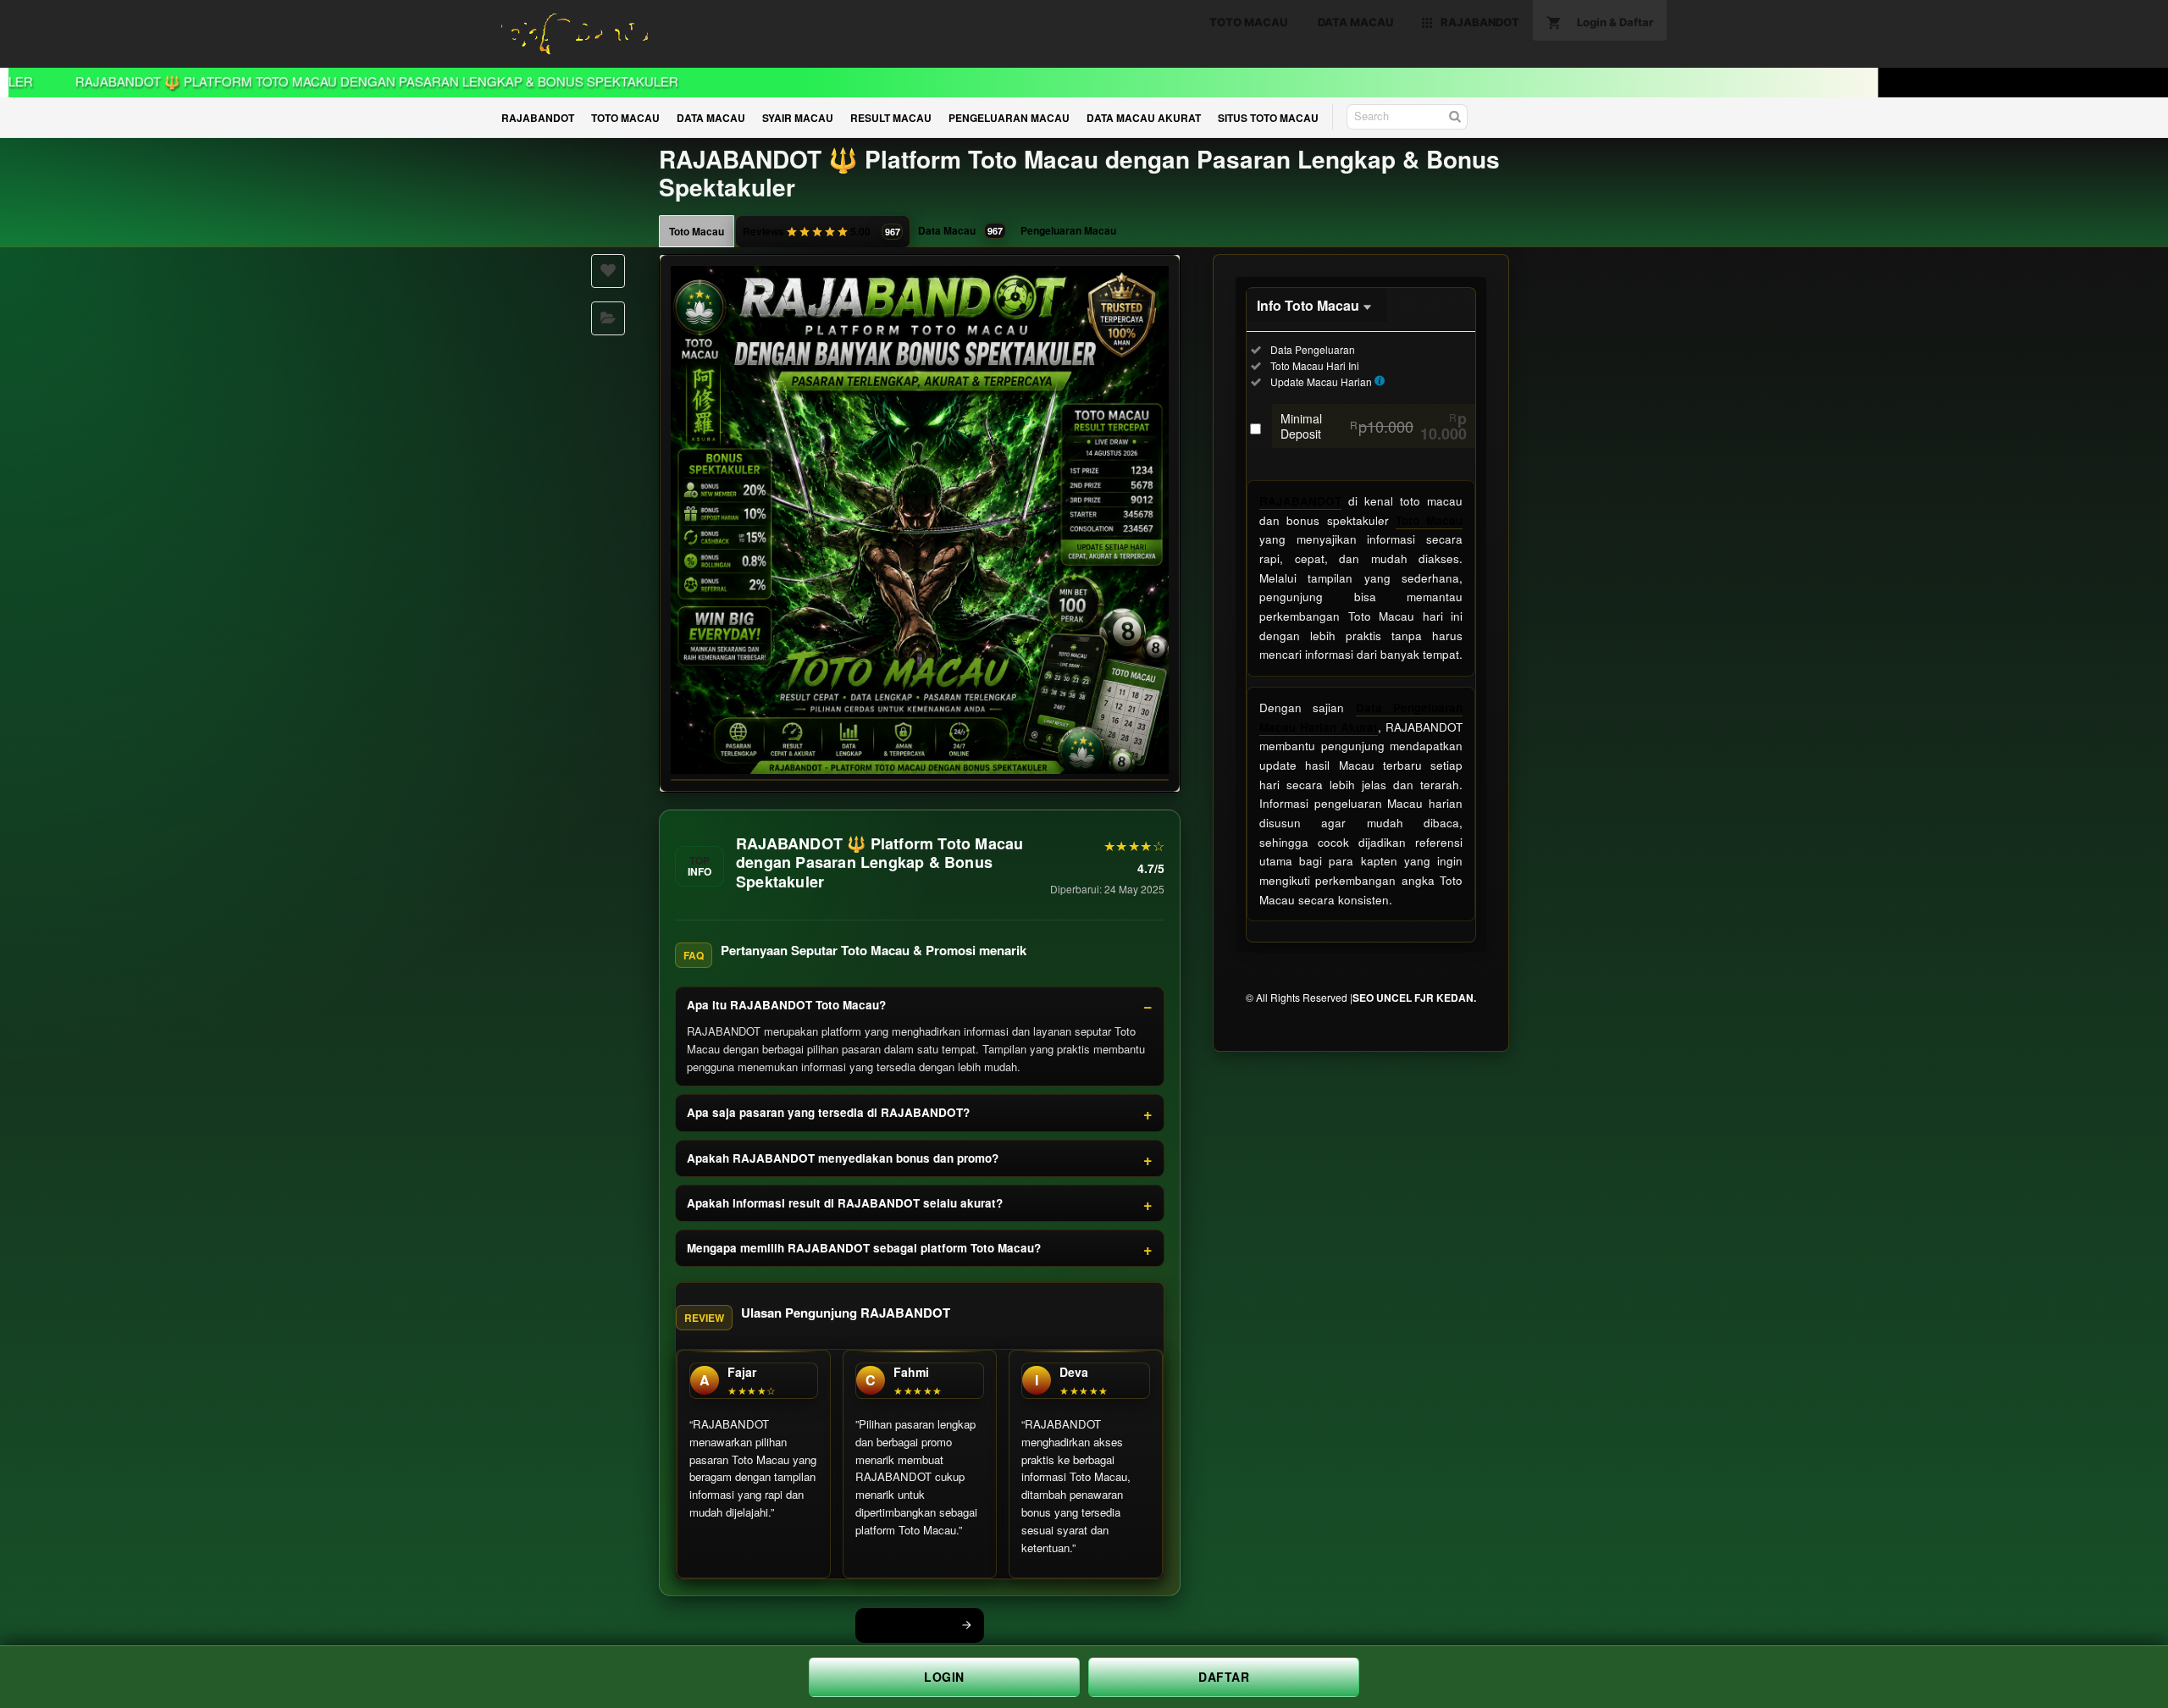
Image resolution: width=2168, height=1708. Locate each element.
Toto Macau (697, 231)
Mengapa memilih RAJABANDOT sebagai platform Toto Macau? (864, 1248)
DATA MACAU (711, 118)
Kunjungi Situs (910, 1625)
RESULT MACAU (891, 118)
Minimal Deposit (1374, 426)
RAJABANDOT (538, 118)
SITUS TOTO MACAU (1268, 118)
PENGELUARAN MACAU (1009, 118)
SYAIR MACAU (798, 118)
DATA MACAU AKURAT (1144, 118)
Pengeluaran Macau (1068, 230)
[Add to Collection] (608, 318)
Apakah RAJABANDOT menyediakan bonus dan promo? (843, 1158)
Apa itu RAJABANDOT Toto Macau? (786, 1005)
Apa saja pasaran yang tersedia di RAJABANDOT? (828, 1112)
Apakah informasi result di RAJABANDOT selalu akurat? (845, 1203)
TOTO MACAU (625, 118)
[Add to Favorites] (608, 271)
